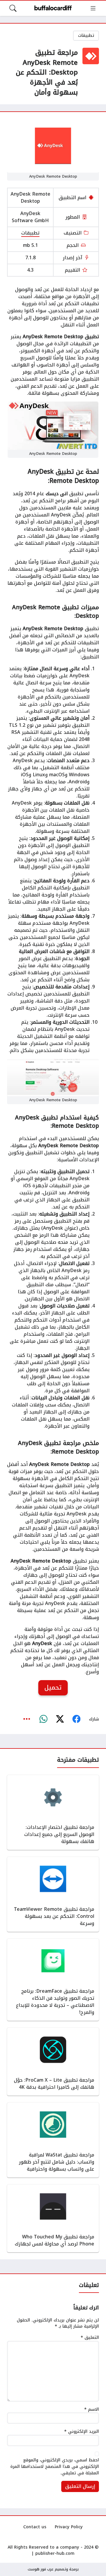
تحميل (53, 1687)
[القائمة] (93, 8)
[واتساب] (43, 1719)
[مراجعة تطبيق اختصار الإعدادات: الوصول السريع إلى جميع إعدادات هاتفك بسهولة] (53, 1812)
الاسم (92, 2410)
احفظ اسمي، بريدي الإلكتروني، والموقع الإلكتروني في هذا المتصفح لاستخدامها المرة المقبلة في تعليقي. (55, 2467)
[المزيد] (27, 1719)
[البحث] (13, 8)
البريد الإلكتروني (82, 2432)
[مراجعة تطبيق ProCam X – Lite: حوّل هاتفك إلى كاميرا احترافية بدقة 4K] (53, 2062)
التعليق (90, 2338)
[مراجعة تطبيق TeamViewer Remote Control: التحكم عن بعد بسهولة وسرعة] (53, 1894)
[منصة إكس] (60, 1719)
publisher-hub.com (55, 2553)
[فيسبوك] (76, 1719)
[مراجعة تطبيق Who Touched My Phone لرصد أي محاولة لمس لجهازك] (53, 2218)
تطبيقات (86, 35)
